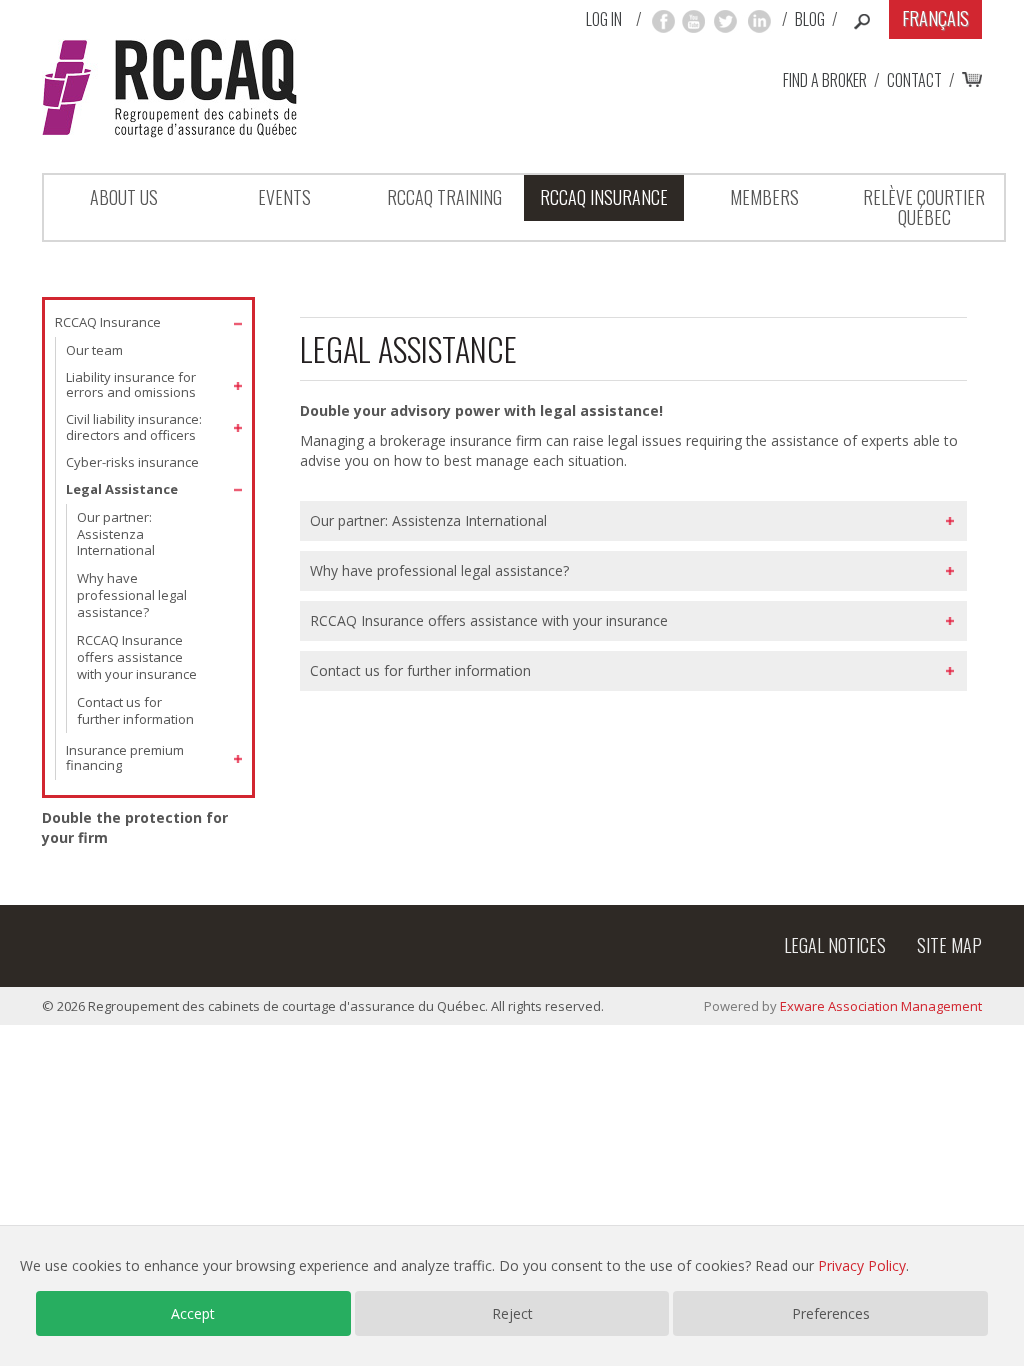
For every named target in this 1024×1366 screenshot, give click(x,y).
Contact (914, 80)
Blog (810, 19)
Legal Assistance (122, 489)
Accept (193, 1313)
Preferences (831, 1313)
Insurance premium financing (125, 758)
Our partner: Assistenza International (116, 534)
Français (935, 18)
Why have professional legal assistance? (132, 595)
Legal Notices (835, 945)
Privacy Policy (862, 1265)
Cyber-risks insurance (132, 462)
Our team (94, 350)
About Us (124, 197)
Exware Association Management (881, 1006)
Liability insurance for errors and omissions (131, 385)
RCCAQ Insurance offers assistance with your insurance (137, 657)
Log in (604, 19)
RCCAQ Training (444, 197)
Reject (512, 1313)
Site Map (949, 945)
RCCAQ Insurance (108, 322)
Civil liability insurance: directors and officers (134, 427)
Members (764, 197)
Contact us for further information (135, 710)
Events (284, 197)
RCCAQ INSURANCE (604, 197)
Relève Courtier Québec (924, 207)
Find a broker (825, 80)
